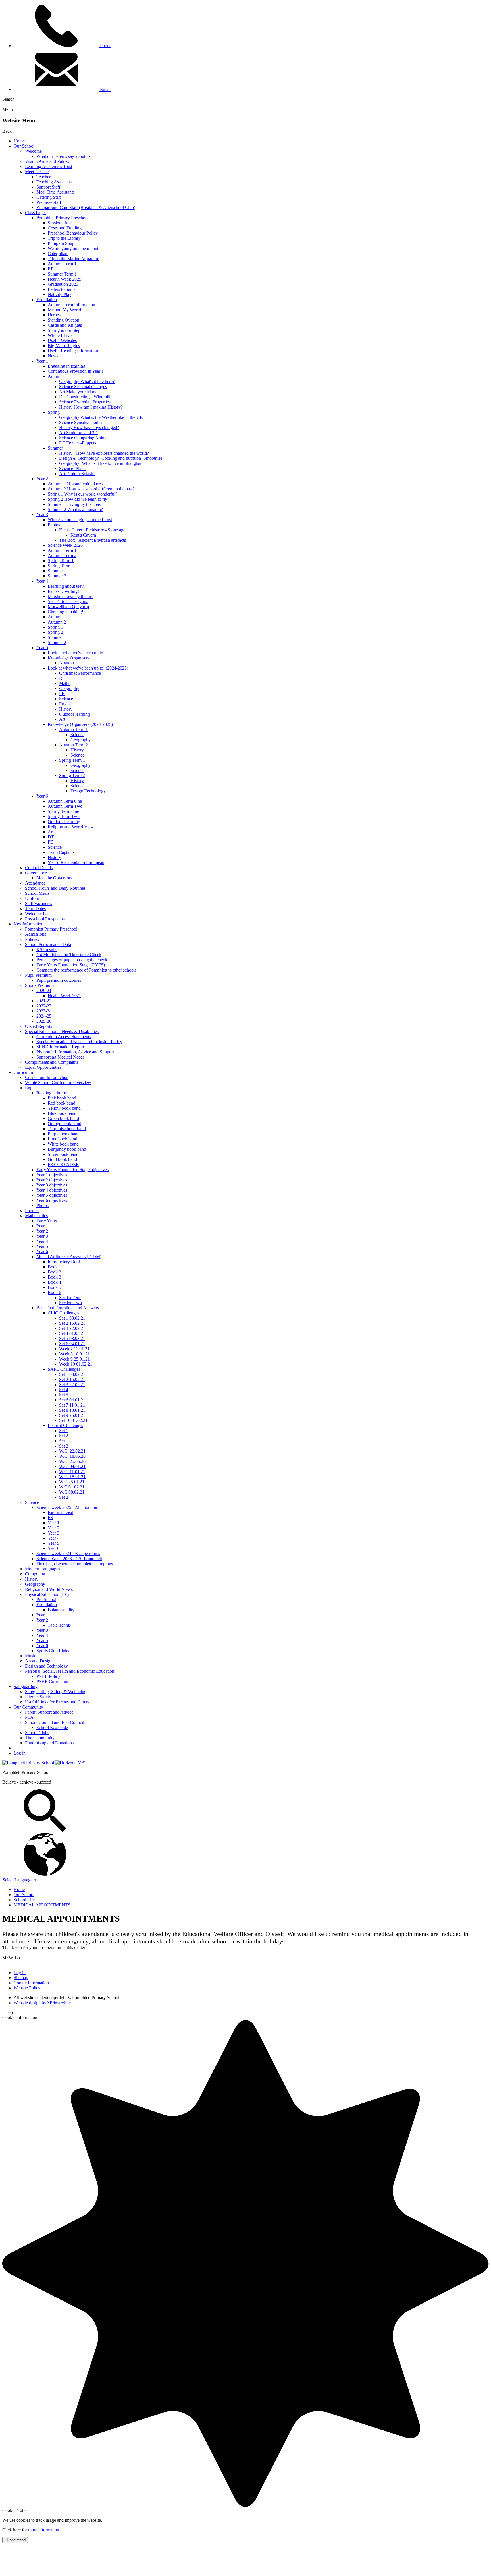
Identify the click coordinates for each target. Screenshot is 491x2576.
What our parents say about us (63, 156)
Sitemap (21, 1978)
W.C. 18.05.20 (72, 1456)
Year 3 (42, 514)
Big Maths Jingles (64, 346)
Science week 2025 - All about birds (69, 1507)
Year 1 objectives (52, 1175)
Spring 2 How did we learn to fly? (78, 499)
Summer (55, 448)
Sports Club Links (53, 1651)
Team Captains (61, 852)
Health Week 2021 (65, 996)
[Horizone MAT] (71, 1763)
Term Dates (35, 909)
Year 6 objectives (52, 1200)
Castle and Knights (65, 325)
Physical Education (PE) (47, 1594)
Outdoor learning (74, 714)
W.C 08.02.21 (72, 1492)
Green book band (63, 1118)
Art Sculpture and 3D (78, 433)
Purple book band (64, 1134)
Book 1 (54, 1267)
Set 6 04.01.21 (72, 1344)
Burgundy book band (67, 1149)
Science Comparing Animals (85, 438)
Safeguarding (26, 1686)
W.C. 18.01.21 (72, 1477)
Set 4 (64, 1390)
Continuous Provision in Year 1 (76, 371)
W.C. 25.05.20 (72, 1461)
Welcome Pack (38, 914)
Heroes (54, 315)
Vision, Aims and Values (47, 161)
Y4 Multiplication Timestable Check (69, 955)
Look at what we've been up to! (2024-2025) (88, 668)
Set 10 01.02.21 (73, 1420)
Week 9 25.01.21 (74, 1359)
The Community (40, 1738)
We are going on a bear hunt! (74, 248)
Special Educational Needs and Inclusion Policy (79, 1042)
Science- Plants (73, 468)
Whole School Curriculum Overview (58, 1083)
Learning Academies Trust (49, 166)
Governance (36, 873)
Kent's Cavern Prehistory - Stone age (92, 530)
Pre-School (46, 1599)
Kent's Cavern (83, 535)
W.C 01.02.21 (72, 1487)
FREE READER (63, 1164)
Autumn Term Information (71, 305)
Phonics (32, 1211)
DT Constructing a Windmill (85, 397)
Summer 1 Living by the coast (75, 504)
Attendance (35, 883)
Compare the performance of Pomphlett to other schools (86, 970)
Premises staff (49, 202)
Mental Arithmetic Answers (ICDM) (69, 1257)
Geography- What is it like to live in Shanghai (100, 463)
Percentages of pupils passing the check (72, 960)
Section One (70, 1298)
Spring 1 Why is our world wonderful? (83, 494)
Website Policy (27, 1988)
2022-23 (44, 1006)
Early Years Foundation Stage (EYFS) (71, 965)
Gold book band (62, 1159)
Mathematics (36, 1216)
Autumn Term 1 (62, 264)
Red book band (62, 1103)
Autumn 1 (57, 617)
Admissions (36, 934)
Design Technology (88, 791)
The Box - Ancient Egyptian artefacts (92, 540)
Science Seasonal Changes (83, 387)
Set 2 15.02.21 (72, 1323)
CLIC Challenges (64, 1313)
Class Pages (36, 213)
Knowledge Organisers (68, 658)
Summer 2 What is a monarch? (75, 509)
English (66, 704)
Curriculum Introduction (47, 1077)
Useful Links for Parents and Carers (57, 1702)
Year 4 (42, 581)
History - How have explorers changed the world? (104, 453)
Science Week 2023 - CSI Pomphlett (69, 1559)
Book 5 (54, 1287)
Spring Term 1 (61, 561)
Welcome (33, 151)
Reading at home (52, 1093)
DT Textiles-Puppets (78, 443)
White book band (63, 1144)
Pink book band (62, 1098)
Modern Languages (42, 1569)
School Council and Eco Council (55, 1722)
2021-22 (44, 1001)
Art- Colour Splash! (77, 474)
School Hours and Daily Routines (55, 888)
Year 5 (42, 648)
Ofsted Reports (39, 1026)
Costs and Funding (65, 228)
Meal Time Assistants (55, 192)
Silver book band (63, 1154)
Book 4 (54, 1282)
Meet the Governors (54, 878)
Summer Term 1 (62, 274)
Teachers (44, 177)
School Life (24, 1900)
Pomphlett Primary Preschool (63, 218)
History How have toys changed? (89, 427)
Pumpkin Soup (61, 243)
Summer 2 (57, 576)
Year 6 (42, 796)
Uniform (33, 898)
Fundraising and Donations (49, 1743)
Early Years (47, 1221)
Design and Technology (46, 1666)
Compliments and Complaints (52, 1062)
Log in (20, 1753)
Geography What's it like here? (87, 381)
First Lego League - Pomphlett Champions (75, 1564)
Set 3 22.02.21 (72, 1328)
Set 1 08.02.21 (72, 1318)
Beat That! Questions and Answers (68, 1308)
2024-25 (44, 1016)
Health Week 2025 (65, 279)
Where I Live (60, 335)
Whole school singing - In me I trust (80, 520)
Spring (54, 412)
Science (66, 699)
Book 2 (54, 1272)
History (66, 709)
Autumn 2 (57, 622)
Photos (54, 525)
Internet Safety (38, 1697)
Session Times (61, 223)
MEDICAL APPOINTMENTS (42, 1905)
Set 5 (64, 1395)
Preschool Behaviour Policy (73, 233)
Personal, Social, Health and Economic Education (70, 1671)
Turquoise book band (67, 1129)
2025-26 (44, 1021)
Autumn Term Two (65, 806)
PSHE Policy (48, 1676)
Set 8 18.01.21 (72, 1410)
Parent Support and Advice (49, 1712)
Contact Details (39, 868)
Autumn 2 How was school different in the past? (91, 489)
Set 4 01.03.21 (72, 1333)
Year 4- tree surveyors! (68, 601)
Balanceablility (61, 1610)
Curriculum (24, 1072)
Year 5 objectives (52, 1195)
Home (19, 141)
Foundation (47, 300)
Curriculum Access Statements (64, 1037)
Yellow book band (64, 1108)
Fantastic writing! (63, 591)
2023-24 (44, 1011)
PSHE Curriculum (53, 1681)
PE (62, 694)
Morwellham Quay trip (68, 607)
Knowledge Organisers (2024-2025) (80, 724)
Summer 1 (57, 571)
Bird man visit (60, 1512)
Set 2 (64, 1436)
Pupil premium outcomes (59, 980)
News (53, 356)
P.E (51, 269)
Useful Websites (62, 340)
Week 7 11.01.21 (74, 1349)
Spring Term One (63, 811)
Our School (24, 146)
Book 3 (54, 1277)
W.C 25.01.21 (72, 1482)
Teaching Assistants (54, 182)
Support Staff (48, 187)
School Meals (37, 893)
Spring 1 (55, 627)
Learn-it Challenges (65, 1425)
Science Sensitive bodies (81, 422)
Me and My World (64, 310)
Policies (32, 939)
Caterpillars (58, 253)
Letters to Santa (62, 289)
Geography (69, 688)
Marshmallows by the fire (71, 596)
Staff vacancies (39, 903)
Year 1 (42, 361)
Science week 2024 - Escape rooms (68, 1553)
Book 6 (54, 1292)
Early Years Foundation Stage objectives (72, 1170)
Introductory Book (64, 1262)
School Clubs (37, 1733)
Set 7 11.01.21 (72, 1405)
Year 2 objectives (52, 1180)
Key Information (29, 924)
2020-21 (44, 990)
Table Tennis (59, 1625)
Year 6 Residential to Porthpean (76, 863)
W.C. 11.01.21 (72, 1472)
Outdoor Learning (64, 822)
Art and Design (39, 1661)
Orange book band (65, 1124)
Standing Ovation (64, 320)
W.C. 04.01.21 (72, 1466)
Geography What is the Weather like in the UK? (102, 417)
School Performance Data (48, 944)
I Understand (15, 2540)
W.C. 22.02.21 (72, 1451)
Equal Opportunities (43, 1067)
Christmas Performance (80, 673)
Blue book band (62, 1113)
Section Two (70, 1303)
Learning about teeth (66, 586)
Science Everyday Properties (85, 402)
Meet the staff (37, 172)
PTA (29, 1717)
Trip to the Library (64, 238)
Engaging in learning (66, 366)
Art (62, 719)
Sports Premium (39, 985)
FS (50, 1518)
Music (31, 1656)
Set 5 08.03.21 (72, 1338)
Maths (65, 683)
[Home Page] (29, 1763)
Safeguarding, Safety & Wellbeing (56, 1692)
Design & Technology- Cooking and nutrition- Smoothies (111, 458)
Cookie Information (31, 1983)
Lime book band (63, 1139)
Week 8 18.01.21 (74, 1354)
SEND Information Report (60, 1047)
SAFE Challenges (64, 1369)
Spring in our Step (64, 330)
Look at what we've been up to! (76, 653)
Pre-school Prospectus (45, 919)
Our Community (28, 1707)
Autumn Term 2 (62, 555)
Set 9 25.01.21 (72, 1415)
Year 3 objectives (52, 1185)
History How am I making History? (91, 407)
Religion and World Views (72, 827)
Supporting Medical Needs (60, 1057)
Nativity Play (60, 294)
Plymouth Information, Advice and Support (75, 1052)
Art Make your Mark (78, 392)
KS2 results (47, 950)
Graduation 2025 (63, 284)
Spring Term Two (64, 816)
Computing (35, 1574)
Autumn (55, 376)
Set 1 (64, 1431)
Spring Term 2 (61, 566)
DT (62, 678)
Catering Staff (49, 197)
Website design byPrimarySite (42, 2003)
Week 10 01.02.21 (76, 1364)
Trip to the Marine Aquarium (73, 259)
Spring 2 (55, 632)
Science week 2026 (65, 545)
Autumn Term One (65, 801)
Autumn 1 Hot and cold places (75, 484)
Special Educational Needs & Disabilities (62, 1031)
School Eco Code (52, 1727)
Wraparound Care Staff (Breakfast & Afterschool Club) (86, 207)
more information (44, 2530)
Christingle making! (65, 612)
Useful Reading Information (73, 351)
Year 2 (42, 479)
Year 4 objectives (52, 1190)
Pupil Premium (38, 975)
